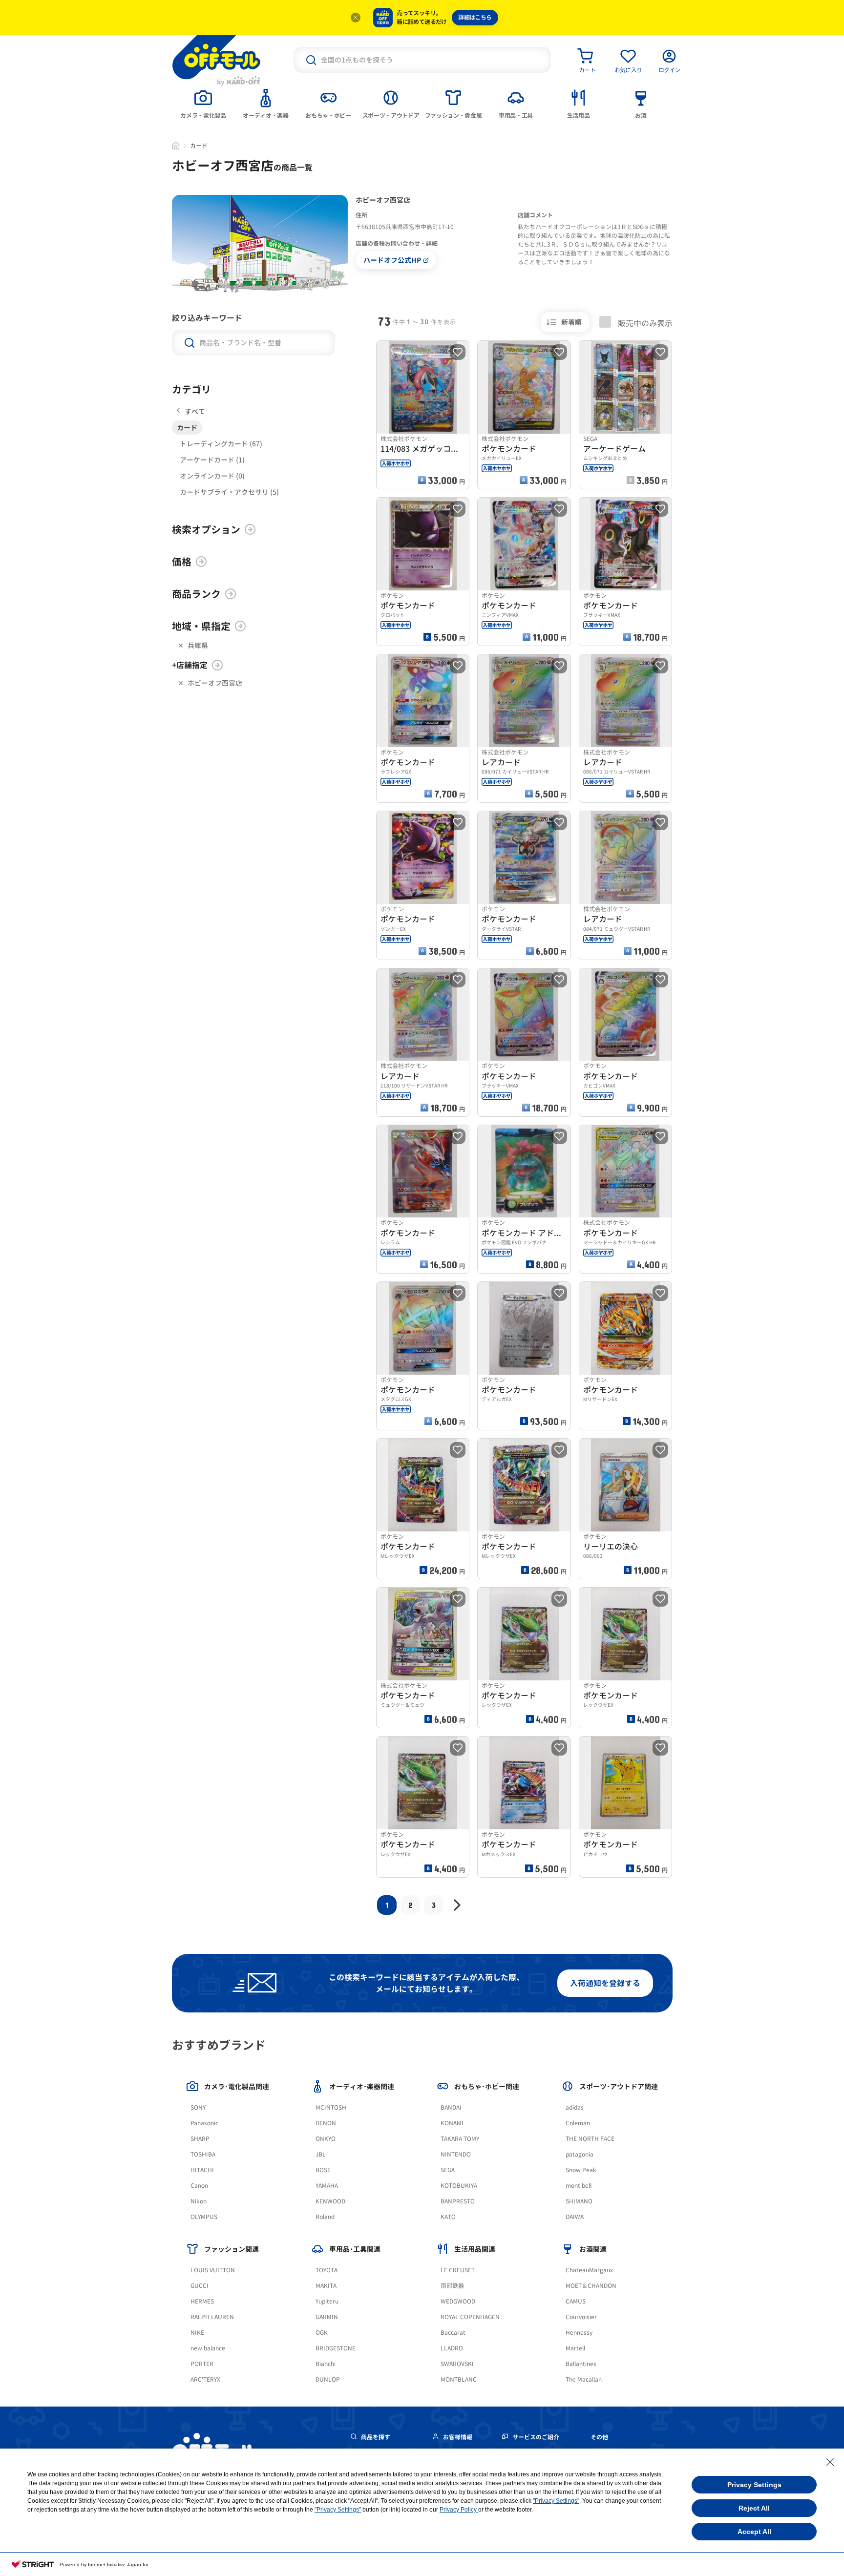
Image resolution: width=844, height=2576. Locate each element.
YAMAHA (327, 2186)
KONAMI (452, 2123)
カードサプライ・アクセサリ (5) (229, 492)
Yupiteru (327, 2301)
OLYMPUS (204, 2217)
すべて (195, 411)
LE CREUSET (458, 2270)
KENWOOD (330, 2201)
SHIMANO (579, 2201)
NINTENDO (456, 2154)
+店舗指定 (190, 665)
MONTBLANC (459, 2379)
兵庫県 (198, 645)
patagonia (580, 2154)
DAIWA (575, 2217)
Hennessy (579, 2333)
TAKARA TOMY (460, 2139)
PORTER (202, 2364)
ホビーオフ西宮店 (215, 683)
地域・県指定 (201, 626)
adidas (575, 2107)
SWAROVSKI (457, 2364)
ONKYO (326, 2139)
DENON (326, 2123)
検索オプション (206, 529)
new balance (208, 2348)
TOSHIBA (203, 2154)
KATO (448, 2217)
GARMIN (327, 2317)
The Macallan (584, 2379)
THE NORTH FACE (590, 2139)
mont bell (579, 2186)
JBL (321, 2154)
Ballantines (581, 2364)
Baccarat (453, 2333)
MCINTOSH (331, 2107)
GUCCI (200, 2286)
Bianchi (326, 2364)
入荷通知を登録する (605, 1983)
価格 (182, 562)
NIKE (197, 2333)
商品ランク (196, 594)
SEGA (448, 2170)
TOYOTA (327, 2270)
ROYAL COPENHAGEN (470, 2317)
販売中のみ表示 (644, 323)
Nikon (199, 2201)
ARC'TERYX (205, 2379)
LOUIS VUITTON (213, 2270)
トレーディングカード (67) (221, 444)
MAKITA (326, 2286)
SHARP (200, 2139)
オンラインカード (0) (212, 476)
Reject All (754, 2508)
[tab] (203, 103)
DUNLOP (328, 2379)
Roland (325, 2217)
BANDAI (451, 2107)
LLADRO (452, 2348)
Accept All (754, 2532)
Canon (199, 2186)
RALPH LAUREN (212, 2317)
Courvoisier (581, 2317)
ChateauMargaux (589, 2270)
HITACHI (202, 2170)
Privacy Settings (754, 2485)
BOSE (323, 2170)
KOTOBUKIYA (459, 2186)
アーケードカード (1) (212, 460)
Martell (575, 2348)
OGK (322, 2333)
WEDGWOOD (458, 2301)
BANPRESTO (458, 2201)
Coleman (578, 2123)
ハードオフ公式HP (392, 260)
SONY (198, 2107)
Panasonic (204, 2123)
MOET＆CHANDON (591, 2286)
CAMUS (576, 2301)
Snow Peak (581, 2170)
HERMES (202, 2301)
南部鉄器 (452, 2286)
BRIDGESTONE (336, 2348)
